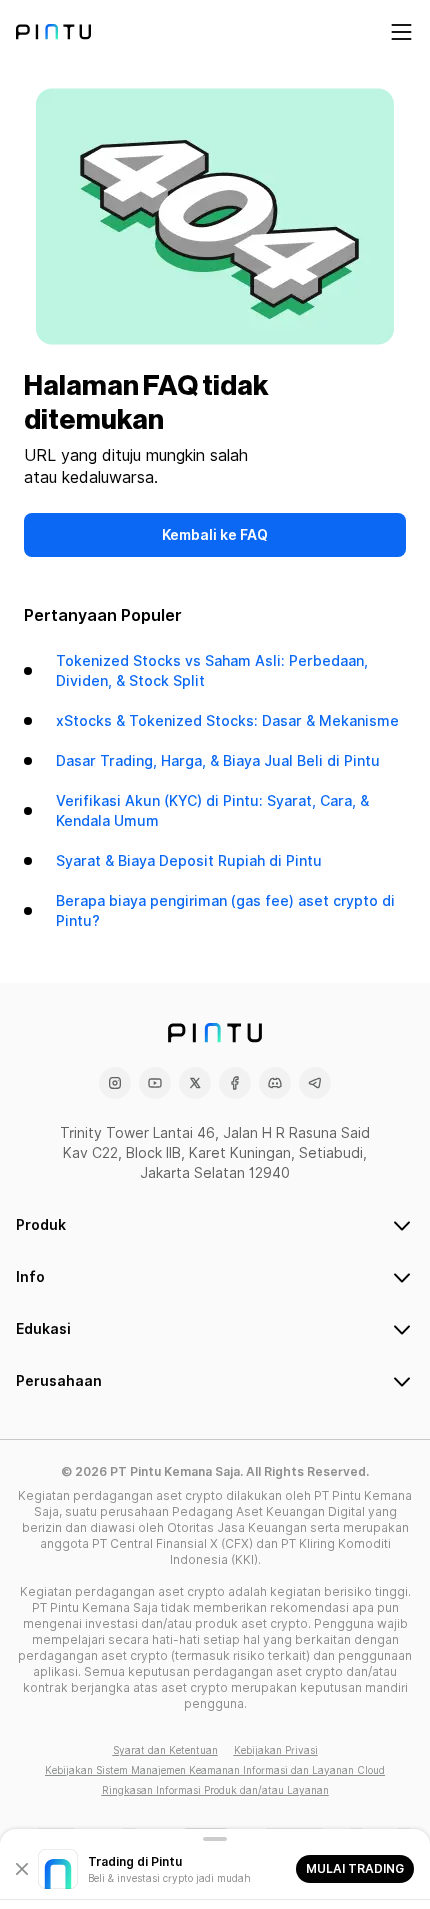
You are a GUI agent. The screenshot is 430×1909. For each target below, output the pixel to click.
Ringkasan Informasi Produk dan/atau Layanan (215, 1790)
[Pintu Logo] (53, 32)
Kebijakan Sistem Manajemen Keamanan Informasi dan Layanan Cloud (215, 1770)
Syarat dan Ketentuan (165, 1750)
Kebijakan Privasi (276, 1750)
